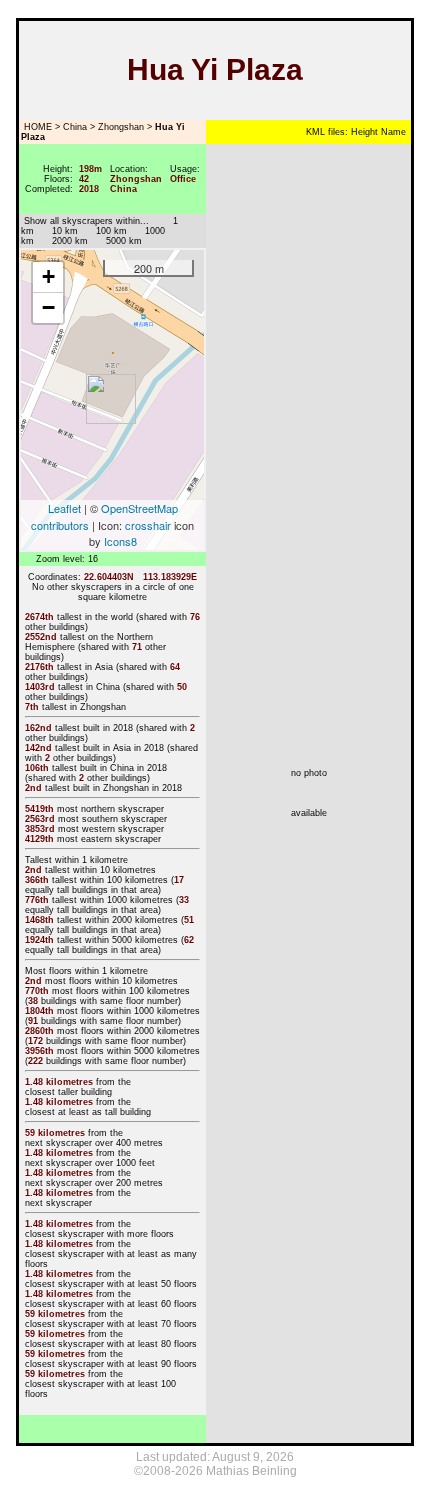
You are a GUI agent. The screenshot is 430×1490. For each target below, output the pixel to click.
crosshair (148, 525)
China (75, 127)
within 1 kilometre (91, 860)
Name (392, 132)
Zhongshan (121, 127)
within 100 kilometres (124, 880)
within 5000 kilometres (131, 940)
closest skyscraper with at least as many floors (111, 1259)
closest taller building (68, 1092)
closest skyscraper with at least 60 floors (111, 1304)
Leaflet (64, 508)
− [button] (48, 307)
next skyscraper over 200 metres (94, 1183)
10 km (65, 231)
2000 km (70, 241)
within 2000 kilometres (131, 920)
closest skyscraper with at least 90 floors (111, 1364)
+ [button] (48, 276)
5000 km (124, 241)
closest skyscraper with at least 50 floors (111, 1284)
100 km (111, 231)
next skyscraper (58, 1203)
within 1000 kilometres (126, 900)
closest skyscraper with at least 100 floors (100, 1389)
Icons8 (120, 541)
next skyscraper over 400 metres (94, 1143)
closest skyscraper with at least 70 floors (111, 1324)
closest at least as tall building (88, 1112)
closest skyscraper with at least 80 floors (111, 1344)
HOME (36, 127)
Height (363, 132)
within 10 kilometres (114, 870)
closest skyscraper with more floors (99, 1234)
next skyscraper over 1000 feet (90, 1163)
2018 (123, 728)
